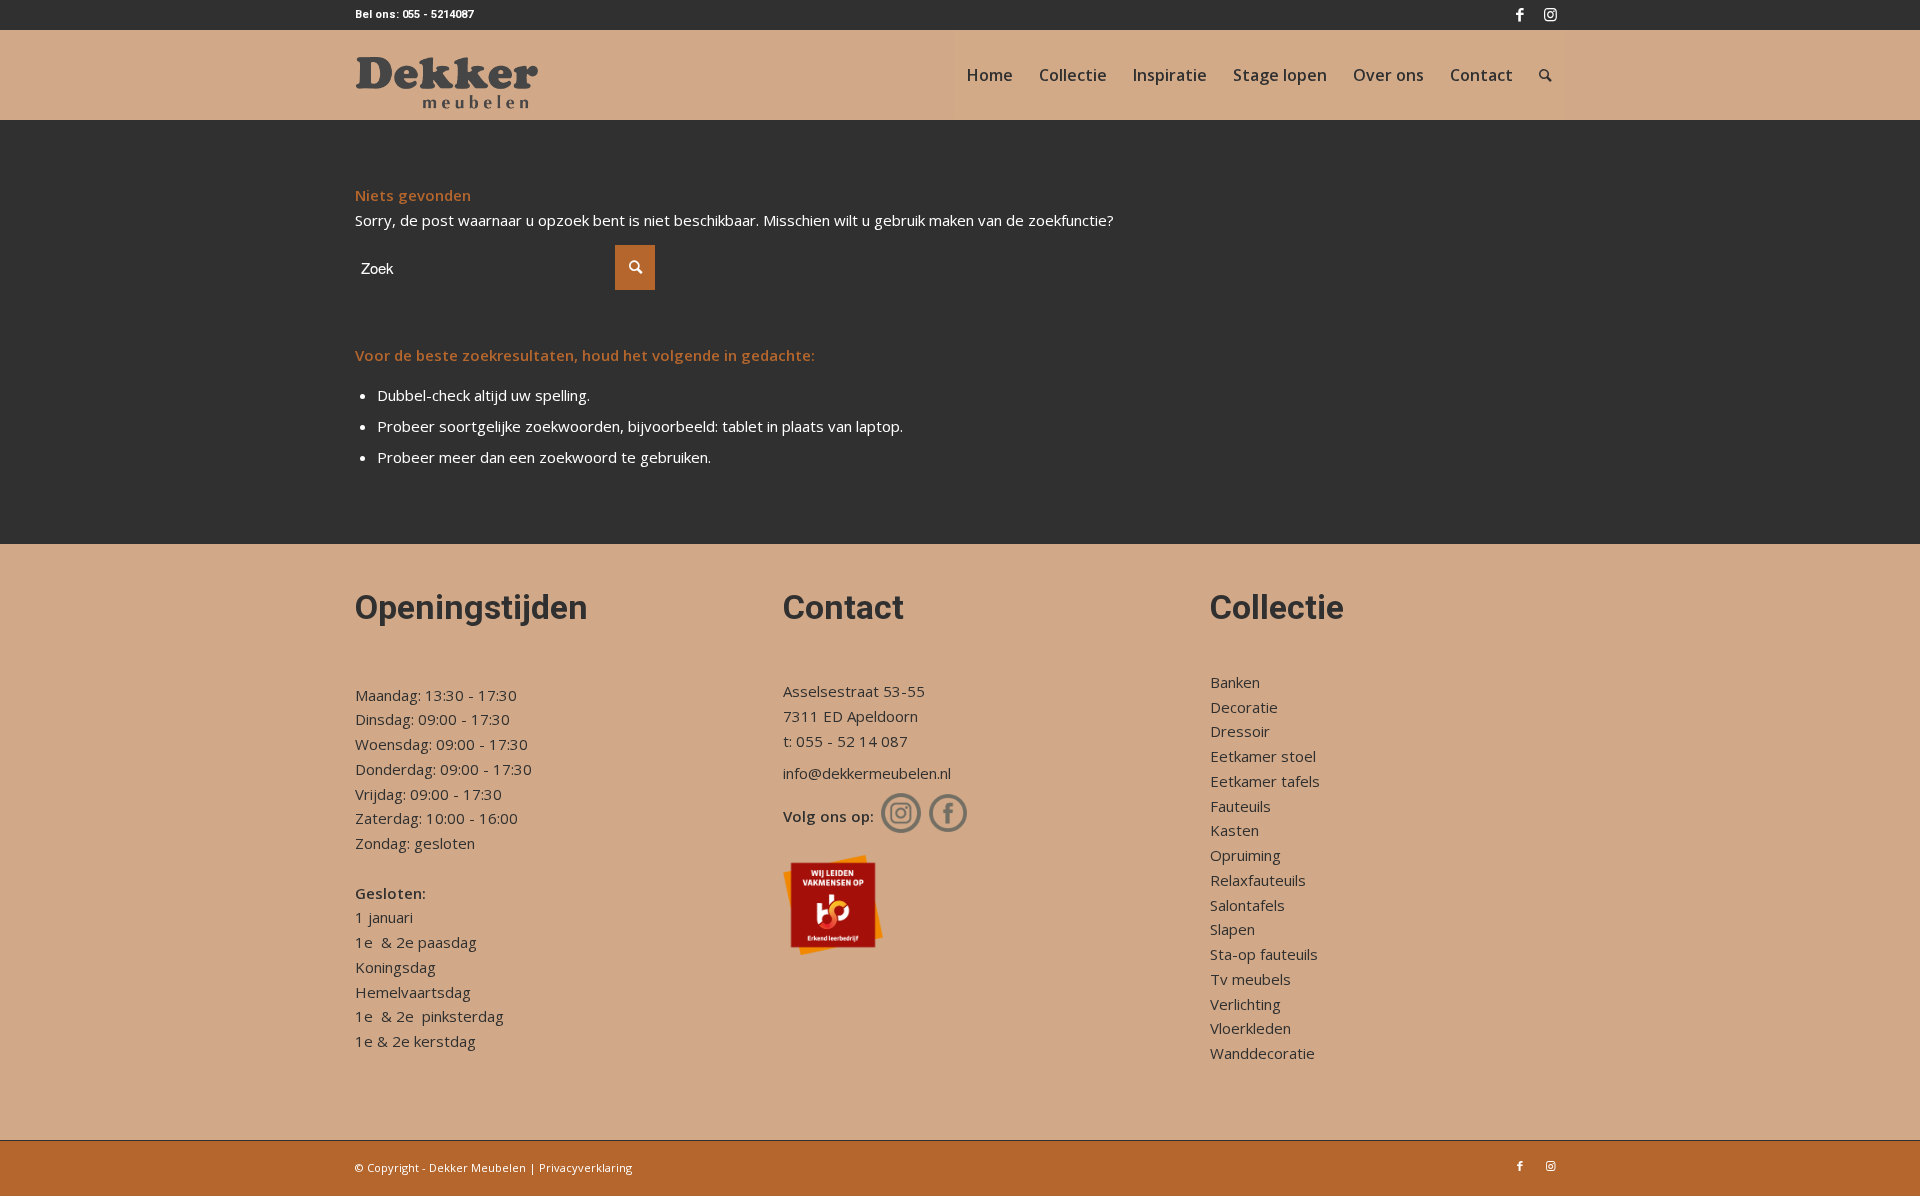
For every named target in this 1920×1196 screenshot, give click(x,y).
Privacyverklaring (585, 1167)
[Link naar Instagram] (1550, 15)
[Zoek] (1545, 75)
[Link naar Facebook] (1519, 15)
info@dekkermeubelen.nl (867, 773)
